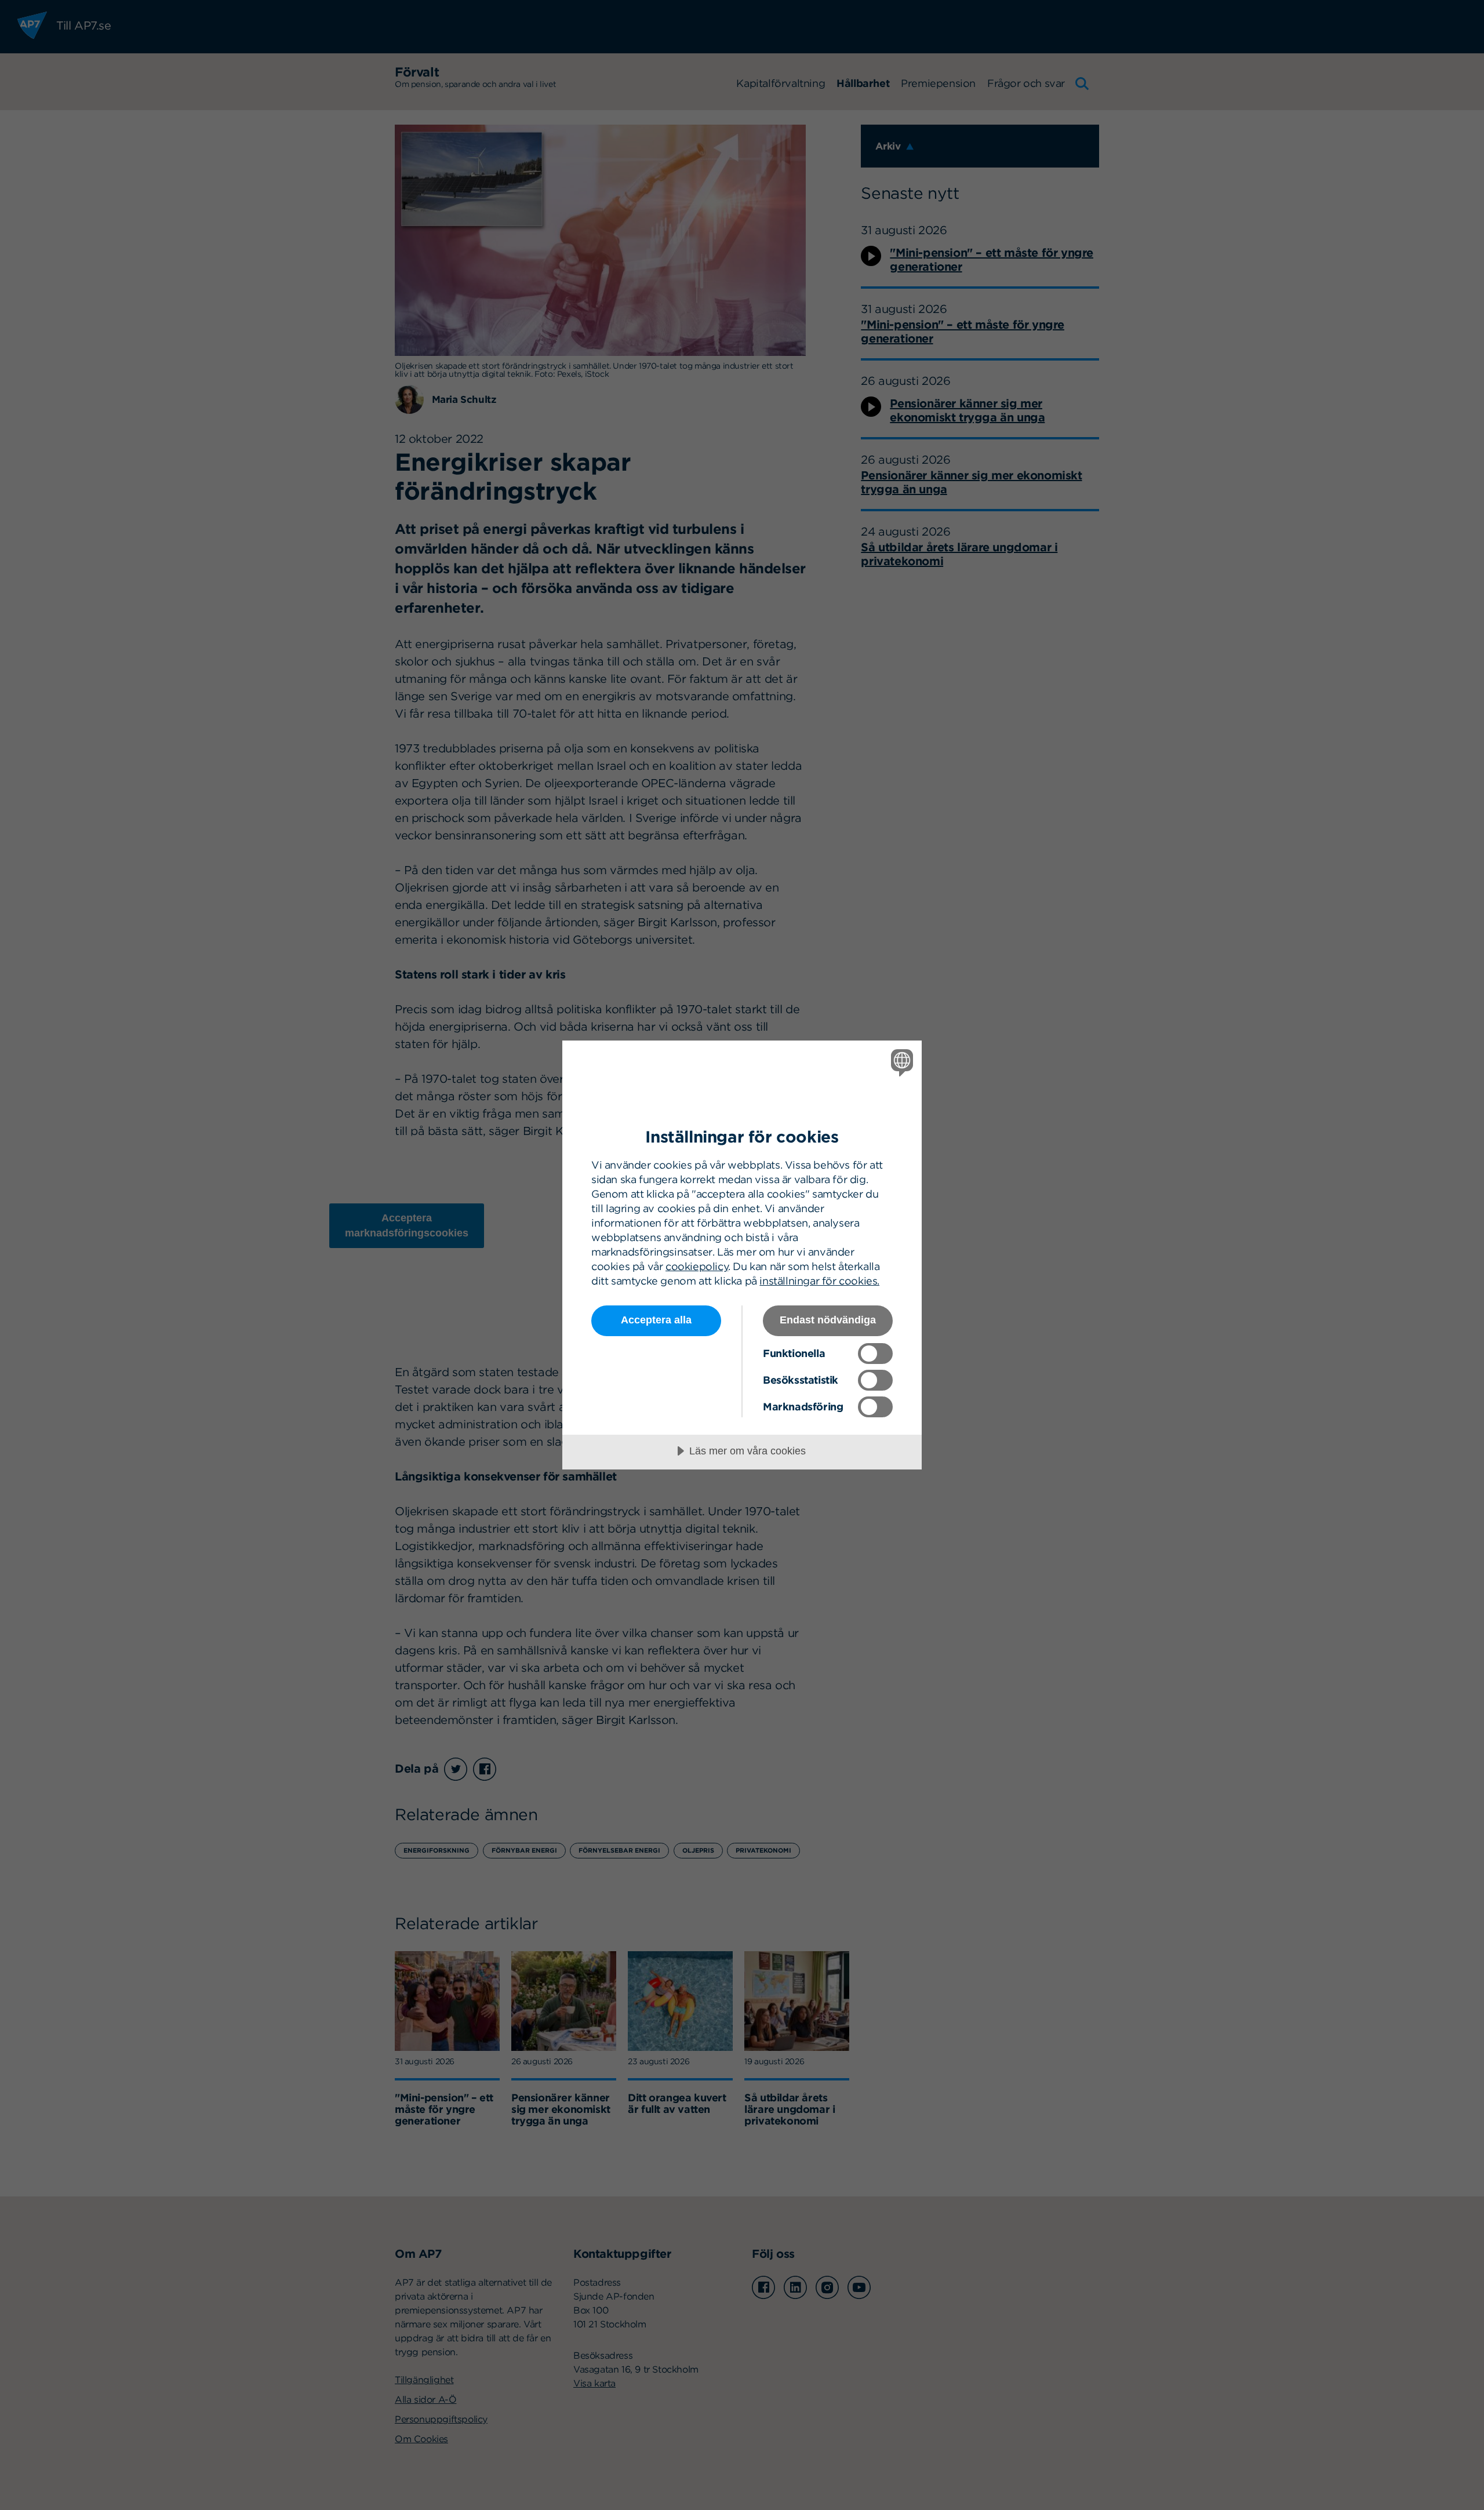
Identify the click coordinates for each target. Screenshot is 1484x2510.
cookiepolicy (697, 1266)
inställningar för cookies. (819, 1281)
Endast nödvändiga (828, 1320)
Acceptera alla (656, 1320)
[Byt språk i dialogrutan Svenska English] (900, 1062)
